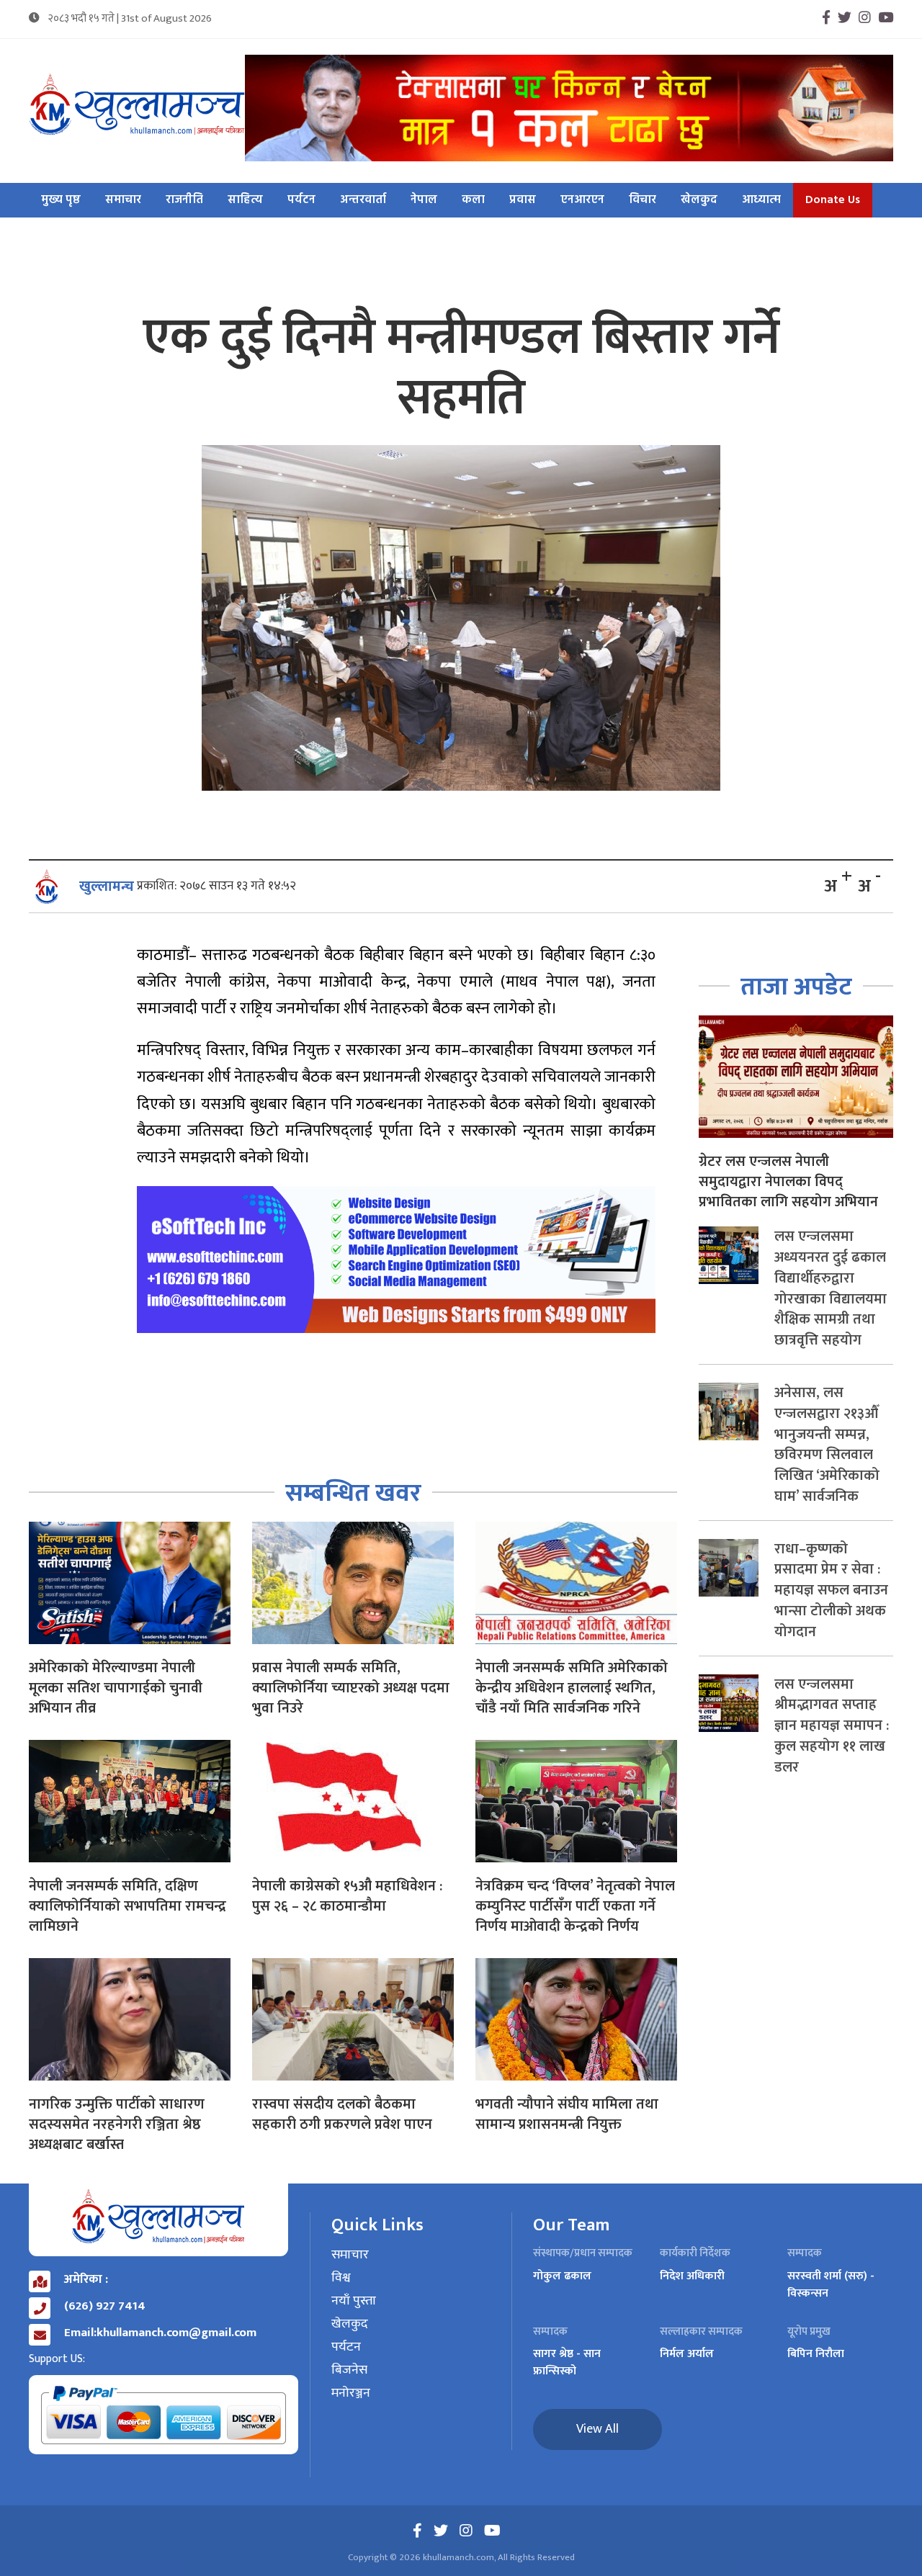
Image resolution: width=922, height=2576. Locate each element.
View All (597, 2429)
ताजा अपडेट (796, 987)
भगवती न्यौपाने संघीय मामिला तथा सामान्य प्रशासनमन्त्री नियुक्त (567, 2114)
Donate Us (833, 200)
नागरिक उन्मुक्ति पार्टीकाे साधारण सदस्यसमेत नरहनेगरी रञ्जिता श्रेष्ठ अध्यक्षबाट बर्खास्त (117, 2124)
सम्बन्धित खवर (353, 1493)
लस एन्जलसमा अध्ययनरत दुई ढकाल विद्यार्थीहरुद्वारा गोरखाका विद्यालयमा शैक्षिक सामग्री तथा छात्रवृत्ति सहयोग (831, 1288)
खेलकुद (699, 200)
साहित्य (245, 200)
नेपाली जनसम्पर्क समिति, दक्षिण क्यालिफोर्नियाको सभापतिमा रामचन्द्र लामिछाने (127, 1906)
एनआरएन (582, 200)
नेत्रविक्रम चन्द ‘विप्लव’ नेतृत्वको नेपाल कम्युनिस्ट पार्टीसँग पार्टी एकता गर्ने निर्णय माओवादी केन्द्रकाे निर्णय (575, 1906)
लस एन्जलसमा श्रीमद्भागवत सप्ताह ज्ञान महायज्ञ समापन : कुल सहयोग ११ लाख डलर (832, 1726)
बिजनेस (349, 2371)
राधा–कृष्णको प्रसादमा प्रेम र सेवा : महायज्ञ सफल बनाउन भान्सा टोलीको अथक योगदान (831, 1590)
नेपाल (424, 200)
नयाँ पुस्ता (354, 2302)
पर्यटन (301, 200)
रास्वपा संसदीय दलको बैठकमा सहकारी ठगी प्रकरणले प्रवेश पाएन (342, 2114)
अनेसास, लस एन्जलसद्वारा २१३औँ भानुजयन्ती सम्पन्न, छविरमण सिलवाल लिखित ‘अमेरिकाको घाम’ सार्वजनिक (827, 1445)
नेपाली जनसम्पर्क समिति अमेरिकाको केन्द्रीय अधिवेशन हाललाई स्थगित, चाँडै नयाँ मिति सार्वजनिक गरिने (572, 1688)
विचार (643, 200)
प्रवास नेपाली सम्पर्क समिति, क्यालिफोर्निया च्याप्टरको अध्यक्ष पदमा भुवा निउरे (351, 1688)
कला (473, 200)
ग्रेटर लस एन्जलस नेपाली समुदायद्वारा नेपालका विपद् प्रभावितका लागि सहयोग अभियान (788, 1182)
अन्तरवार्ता (363, 200)
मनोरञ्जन (351, 2394)
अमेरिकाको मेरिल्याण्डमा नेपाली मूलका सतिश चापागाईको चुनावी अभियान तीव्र (116, 1688)
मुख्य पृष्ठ (61, 200)
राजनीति (184, 200)
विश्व (341, 2279)
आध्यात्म (761, 200)
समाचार (123, 200)
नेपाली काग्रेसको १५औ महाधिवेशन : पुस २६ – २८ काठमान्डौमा (347, 1896)
